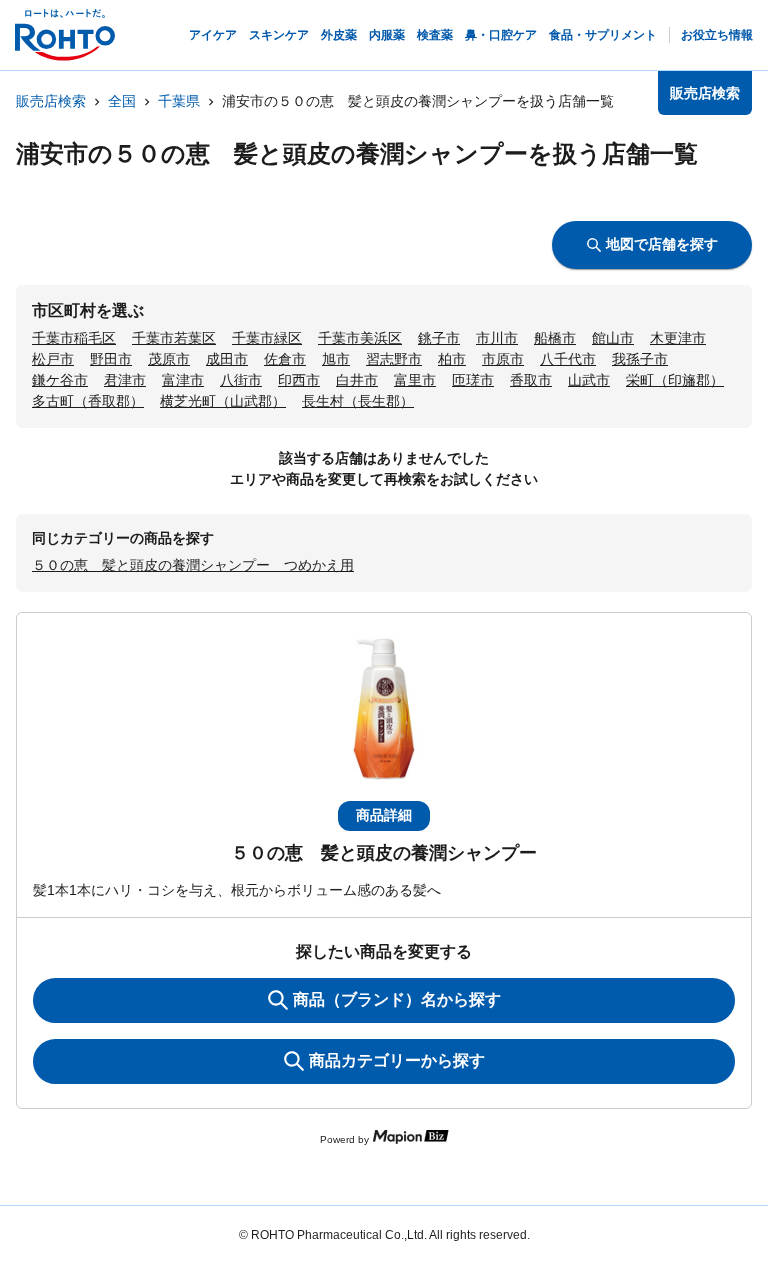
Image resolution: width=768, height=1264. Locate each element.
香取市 (531, 380)
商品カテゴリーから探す (397, 1060)
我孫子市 (640, 359)
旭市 (336, 359)
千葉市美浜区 (360, 338)
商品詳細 (384, 815)
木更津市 (678, 338)
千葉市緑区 (267, 338)
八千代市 (568, 359)
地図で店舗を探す (662, 244)
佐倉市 (285, 359)
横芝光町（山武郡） (223, 401)
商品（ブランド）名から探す (397, 999)
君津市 (125, 380)
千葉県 (179, 101)
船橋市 (555, 338)
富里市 (415, 380)
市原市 (503, 359)
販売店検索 (51, 101)
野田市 (111, 359)
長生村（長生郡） (358, 401)
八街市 (241, 380)
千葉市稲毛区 (74, 338)
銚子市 (439, 338)
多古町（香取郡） (88, 401)
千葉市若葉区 (174, 338)
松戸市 (53, 359)
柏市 (452, 359)
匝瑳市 (473, 380)
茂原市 (169, 359)
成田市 (227, 359)
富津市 (183, 380)
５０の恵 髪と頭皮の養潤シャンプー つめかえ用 (193, 565)
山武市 (589, 380)
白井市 (357, 380)
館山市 (613, 338)
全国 (122, 101)
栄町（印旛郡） (675, 380)
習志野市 (394, 359)
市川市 (497, 338)
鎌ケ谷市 (60, 380)
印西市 (299, 380)
